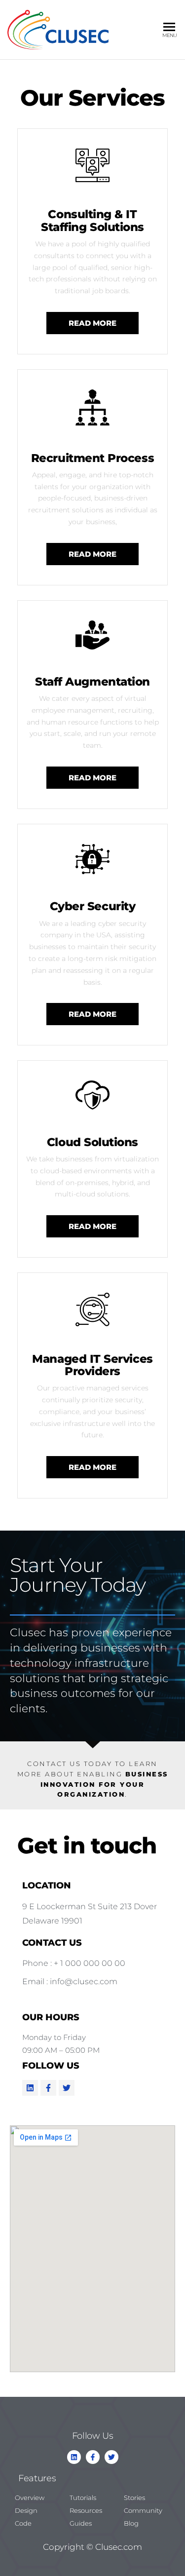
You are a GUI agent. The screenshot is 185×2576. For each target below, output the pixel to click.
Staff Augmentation (92, 682)
